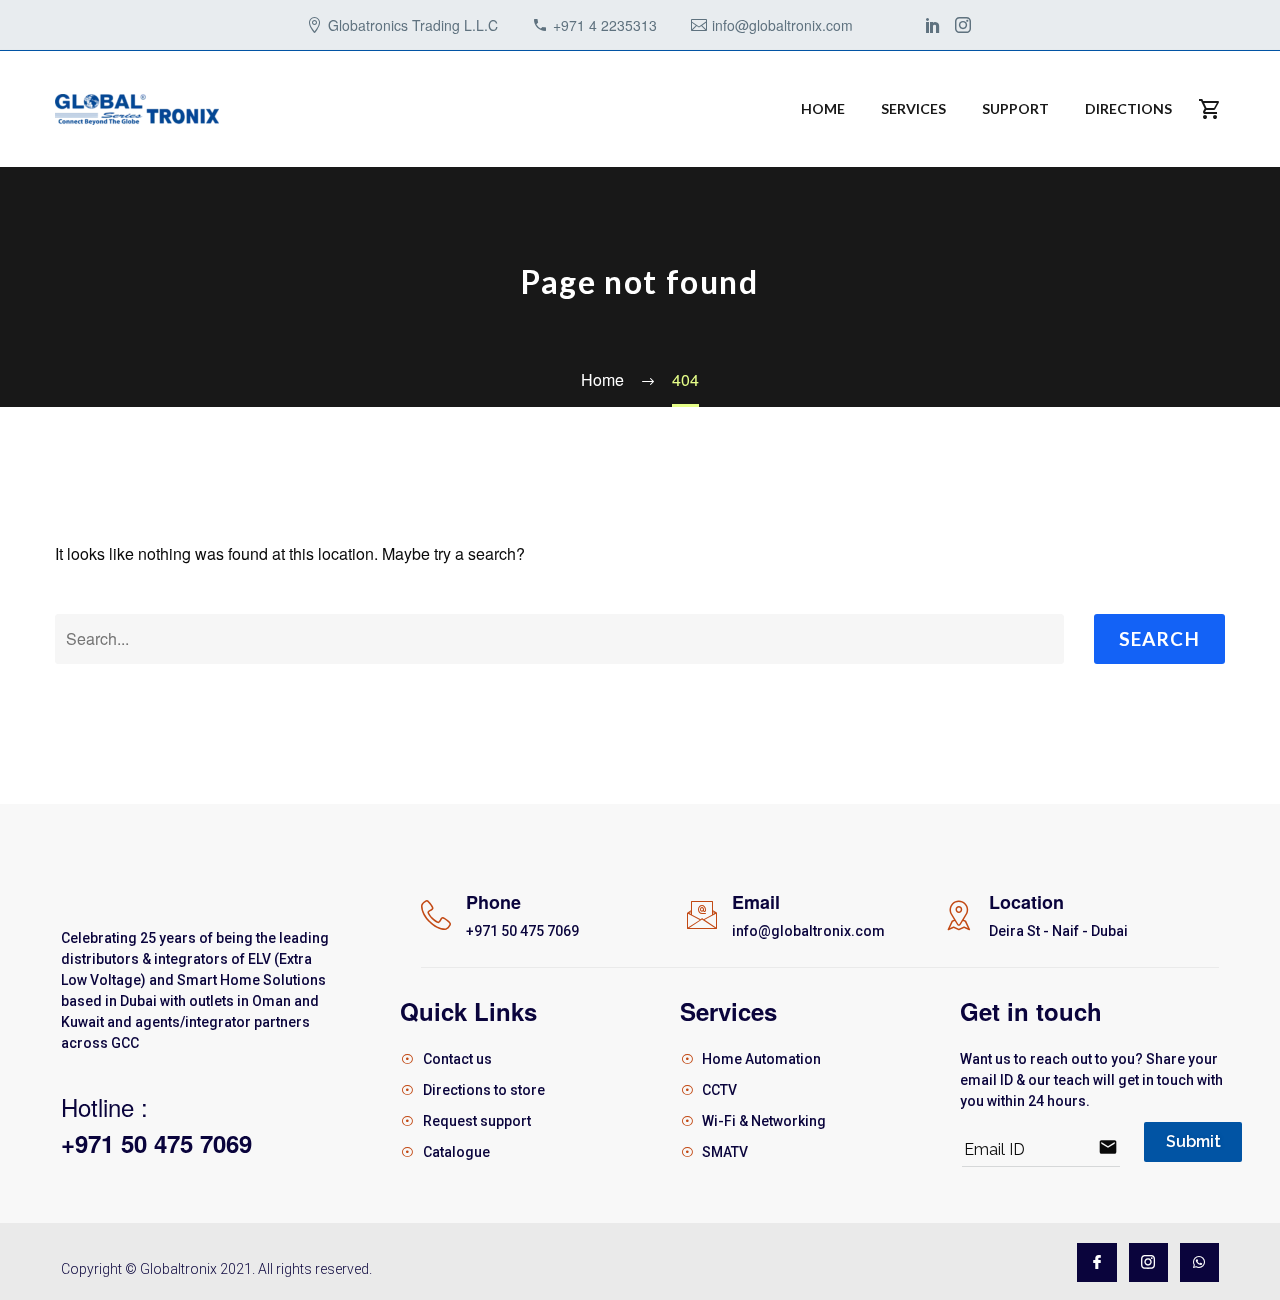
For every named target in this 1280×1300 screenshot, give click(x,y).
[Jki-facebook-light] (1096, 1262)
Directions (1128, 108)
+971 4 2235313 (605, 25)
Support (1015, 108)
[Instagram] (963, 25)
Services (913, 108)
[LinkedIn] (933, 25)
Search (1159, 638)
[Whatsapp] (1199, 1262)
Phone (493, 902)
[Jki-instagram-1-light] (1148, 1262)
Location (1026, 902)
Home (823, 108)
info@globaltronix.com (782, 25)
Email (756, 902)
